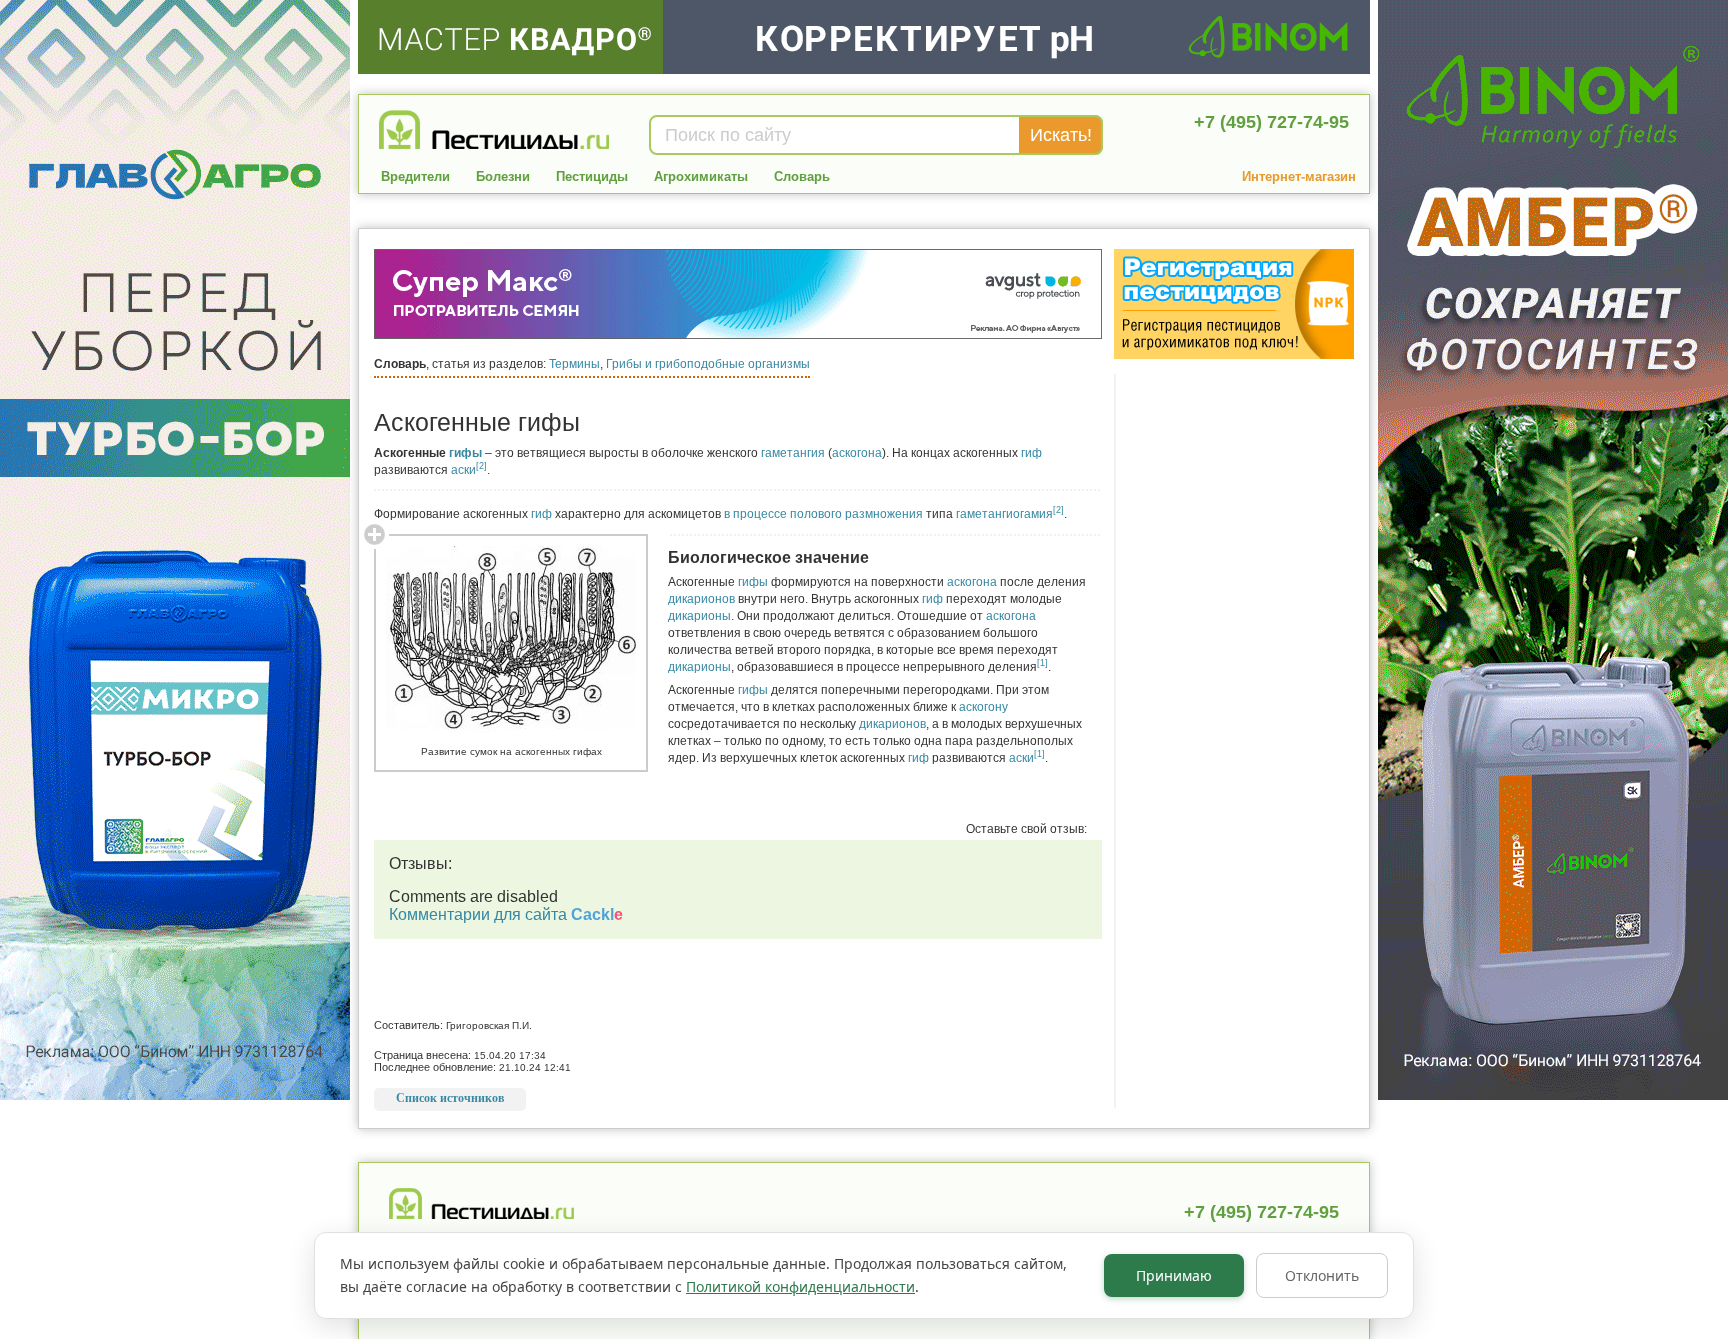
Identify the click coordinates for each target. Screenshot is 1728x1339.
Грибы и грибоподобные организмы (708, 364)
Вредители (415, 176)
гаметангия (793, 453)
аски (463, 470)
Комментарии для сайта (506, 914)
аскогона (857, 453)
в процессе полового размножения (823, 514)
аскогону (983, 707)
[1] (1042, 663)
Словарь (802, 176)
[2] (481, 466)
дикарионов (701, 599)
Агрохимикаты (701, 176)
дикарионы (699, 616)
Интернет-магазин (1299, 176)
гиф (1031, 453)
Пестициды (592, 176)
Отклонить (1322, 1275)
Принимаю (1174, 1275)
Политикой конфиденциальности (800, 1286)
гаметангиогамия (1004, 514)
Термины (574, 364)
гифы (465, 453)
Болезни (503, 176)
